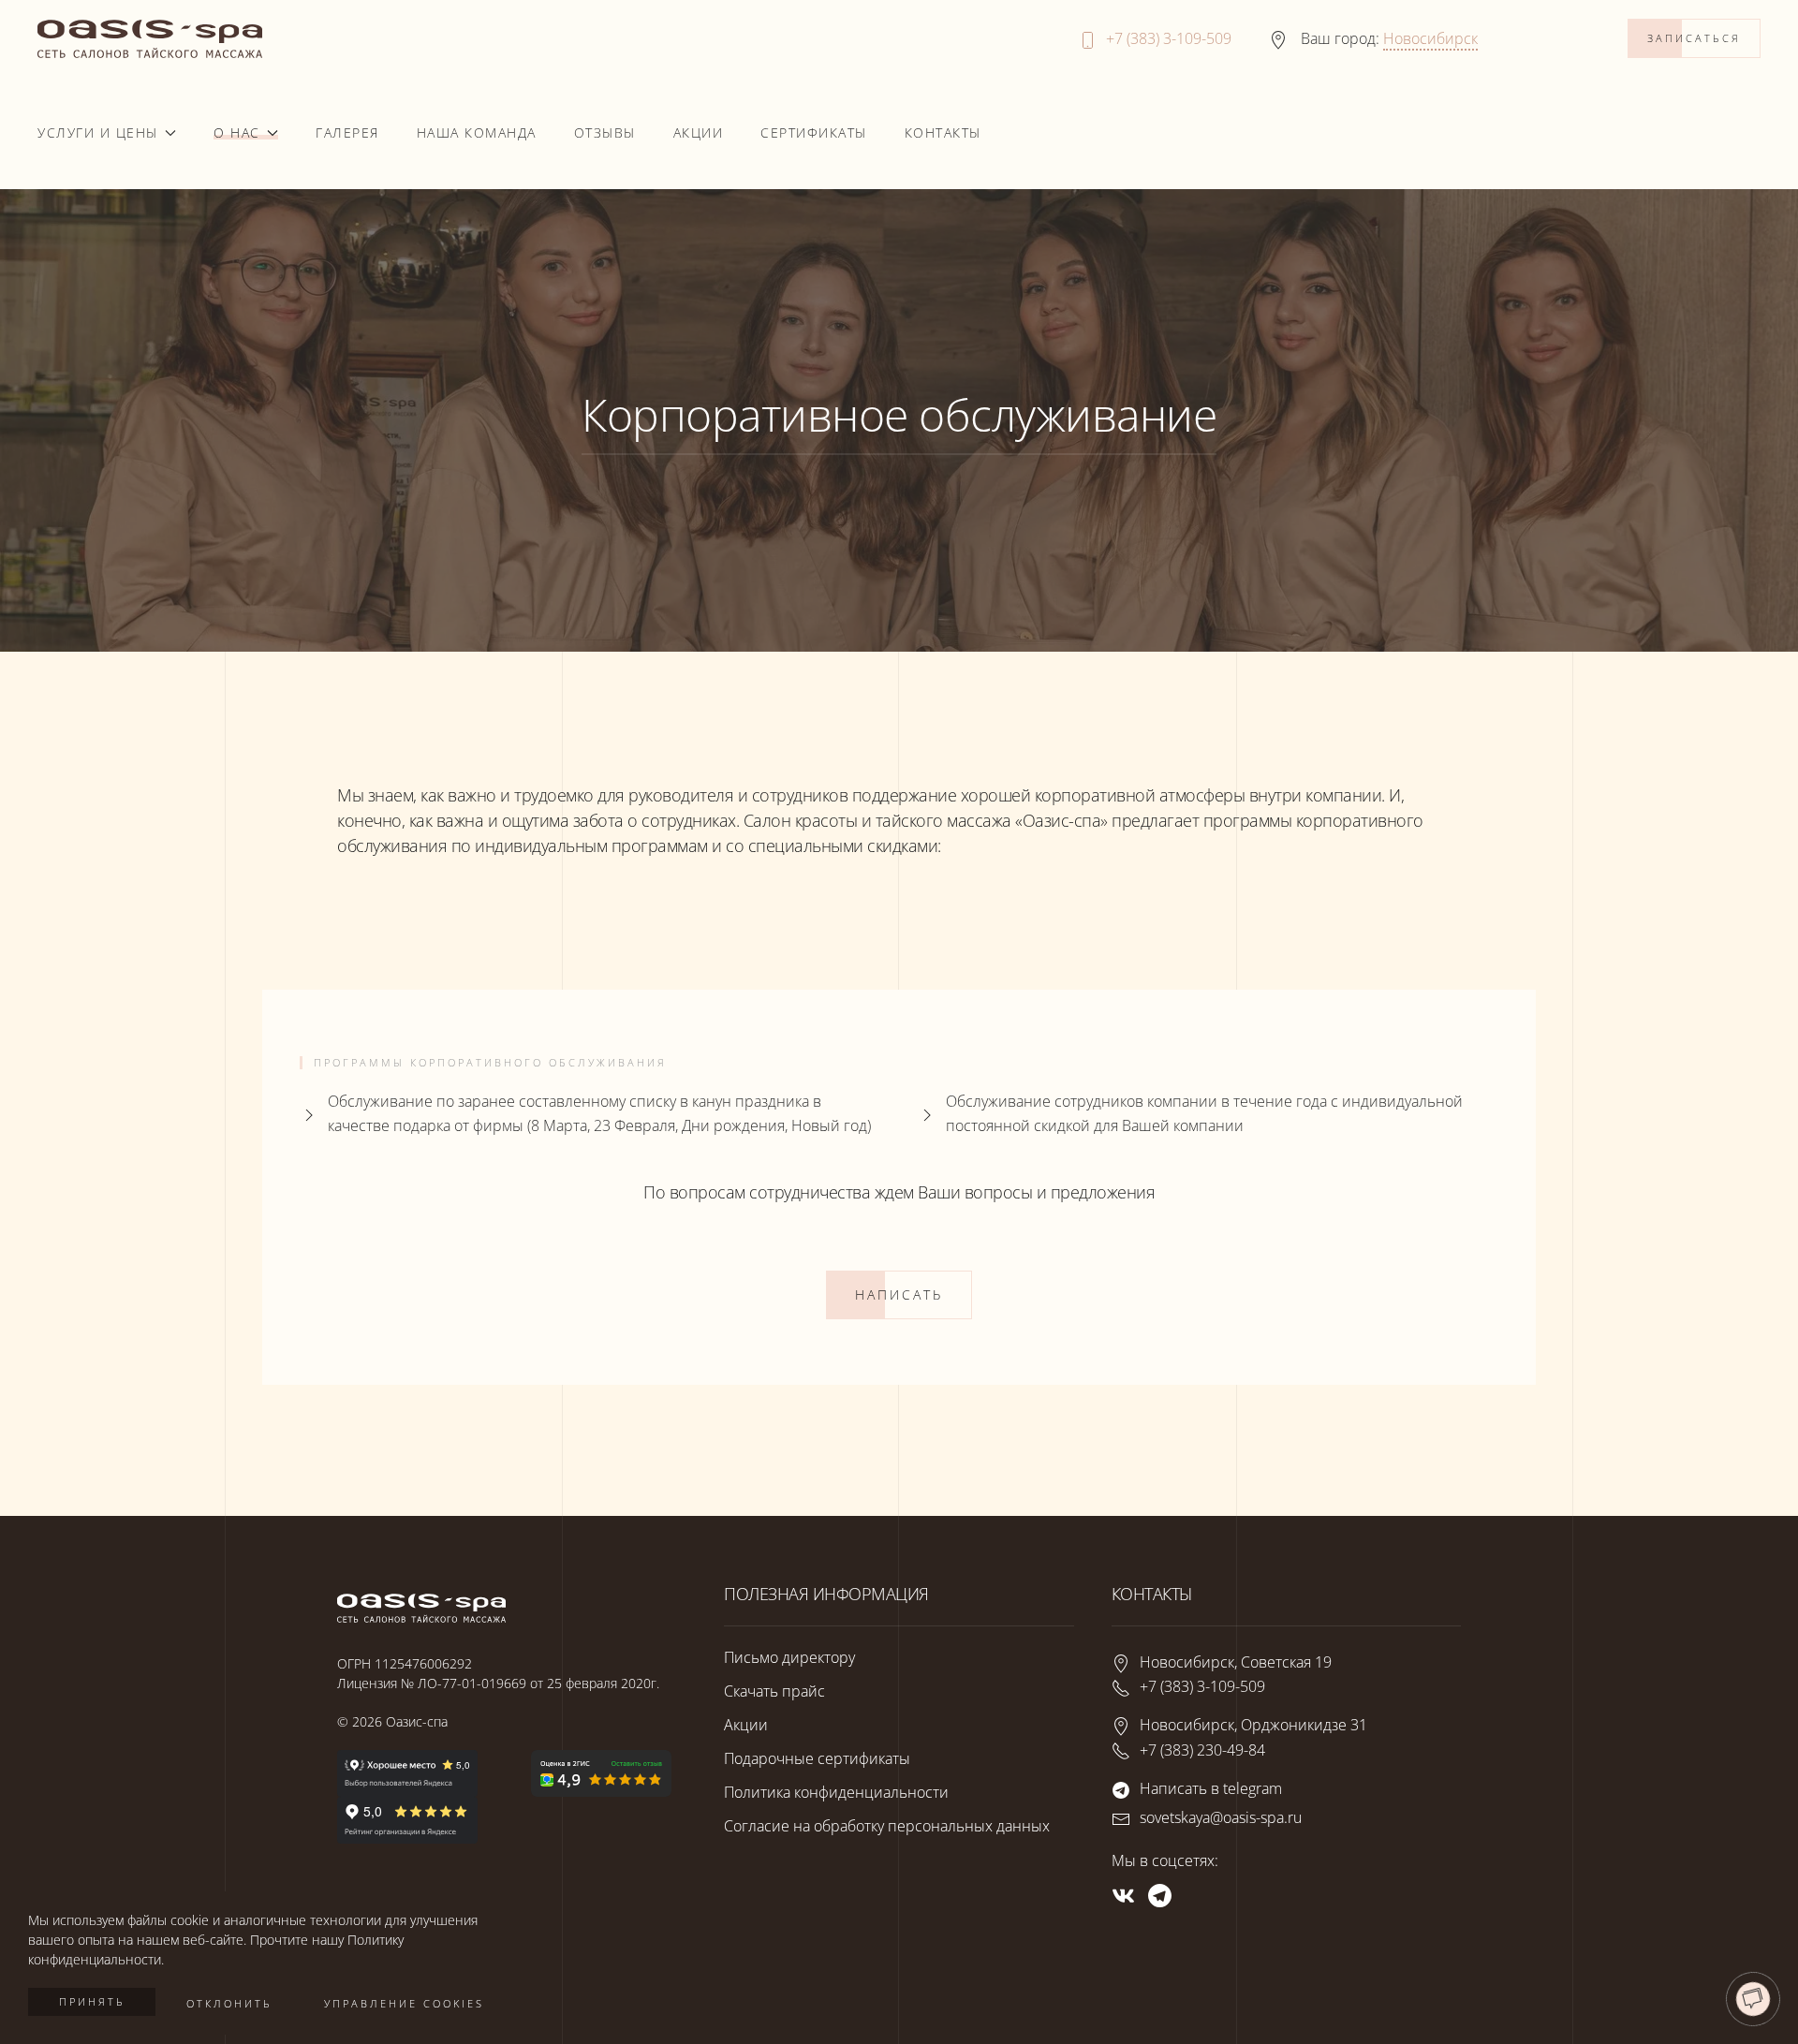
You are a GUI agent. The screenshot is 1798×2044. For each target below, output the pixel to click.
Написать (899, 1294)
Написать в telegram (1211, 1788)
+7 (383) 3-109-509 (1169, 38)
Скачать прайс (774, 1691)
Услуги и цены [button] (98, 132)
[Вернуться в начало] (150, 39)
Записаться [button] (1694, 38)
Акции (699, 132)
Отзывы (605, 132)
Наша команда (477, 132)
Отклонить (229, 2003)
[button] (1753, 1999)
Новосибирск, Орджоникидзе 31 (1253, 1726)
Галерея (347, 132)
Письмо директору (789, 1657)
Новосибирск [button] (1430, 38)
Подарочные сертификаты (817, 1758)
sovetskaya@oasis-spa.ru (1221, 1817)
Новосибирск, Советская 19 (1236, 1662)
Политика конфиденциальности (836, 1792)
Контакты (943, 132)
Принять (92, 2001)
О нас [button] (237, 132)
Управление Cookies (404, 2003)
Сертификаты (814, 132)
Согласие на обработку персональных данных (887, 1826)
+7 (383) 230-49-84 (1202, 1750)
